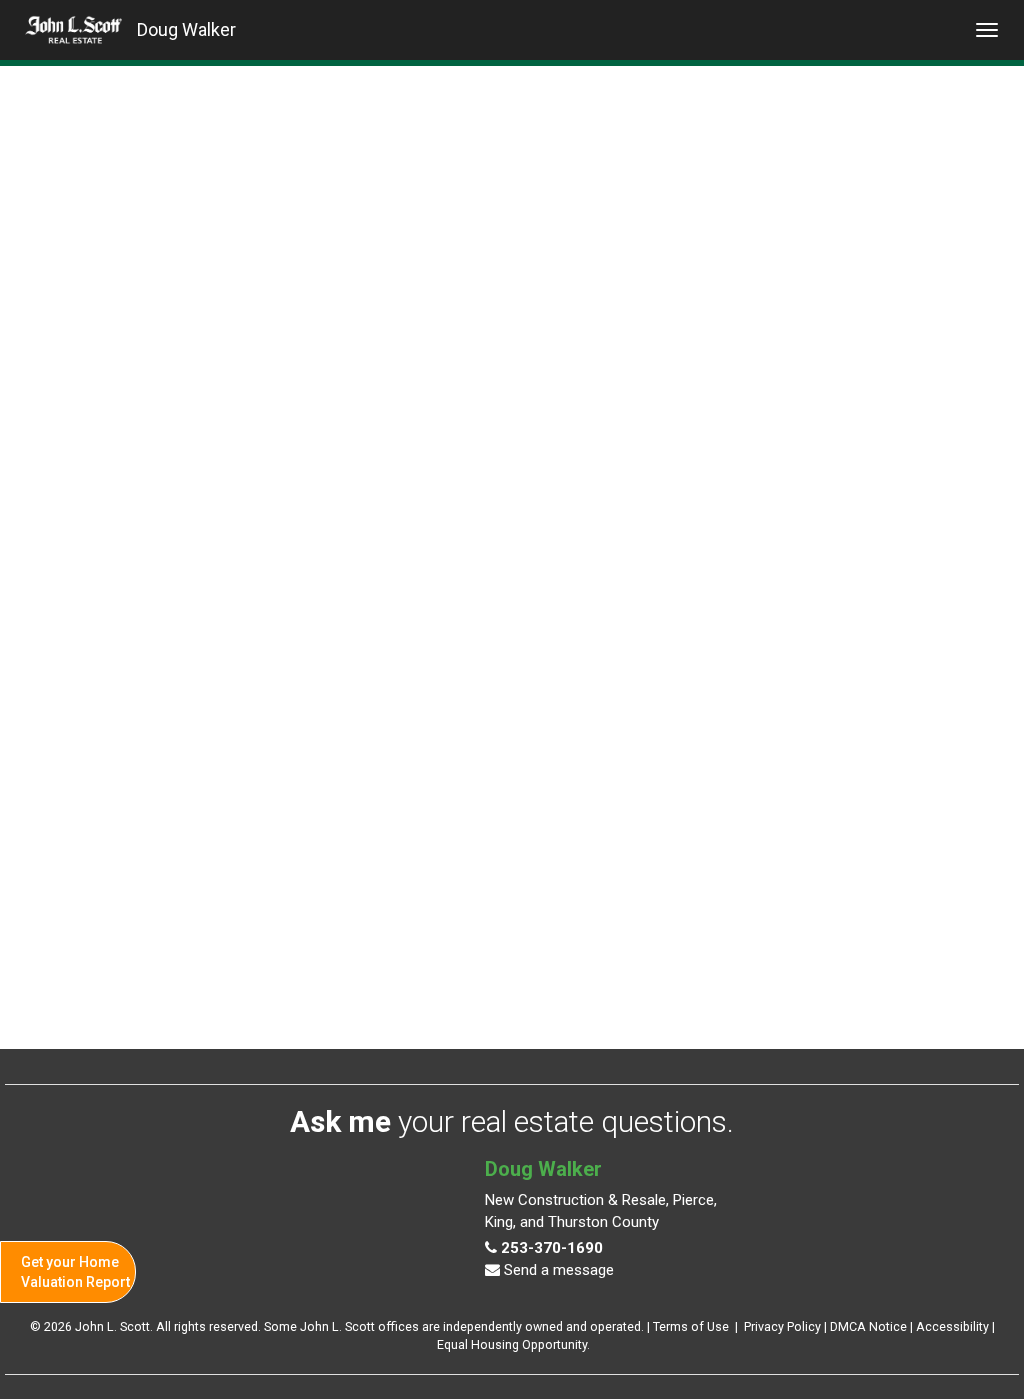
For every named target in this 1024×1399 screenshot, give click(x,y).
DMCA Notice (868, 1326)
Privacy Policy (782, 1326)
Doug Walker (186, 29)
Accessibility (952, 1326)
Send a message (557, 1270)
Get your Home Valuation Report (75, 1272)
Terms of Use (691, 1326)
